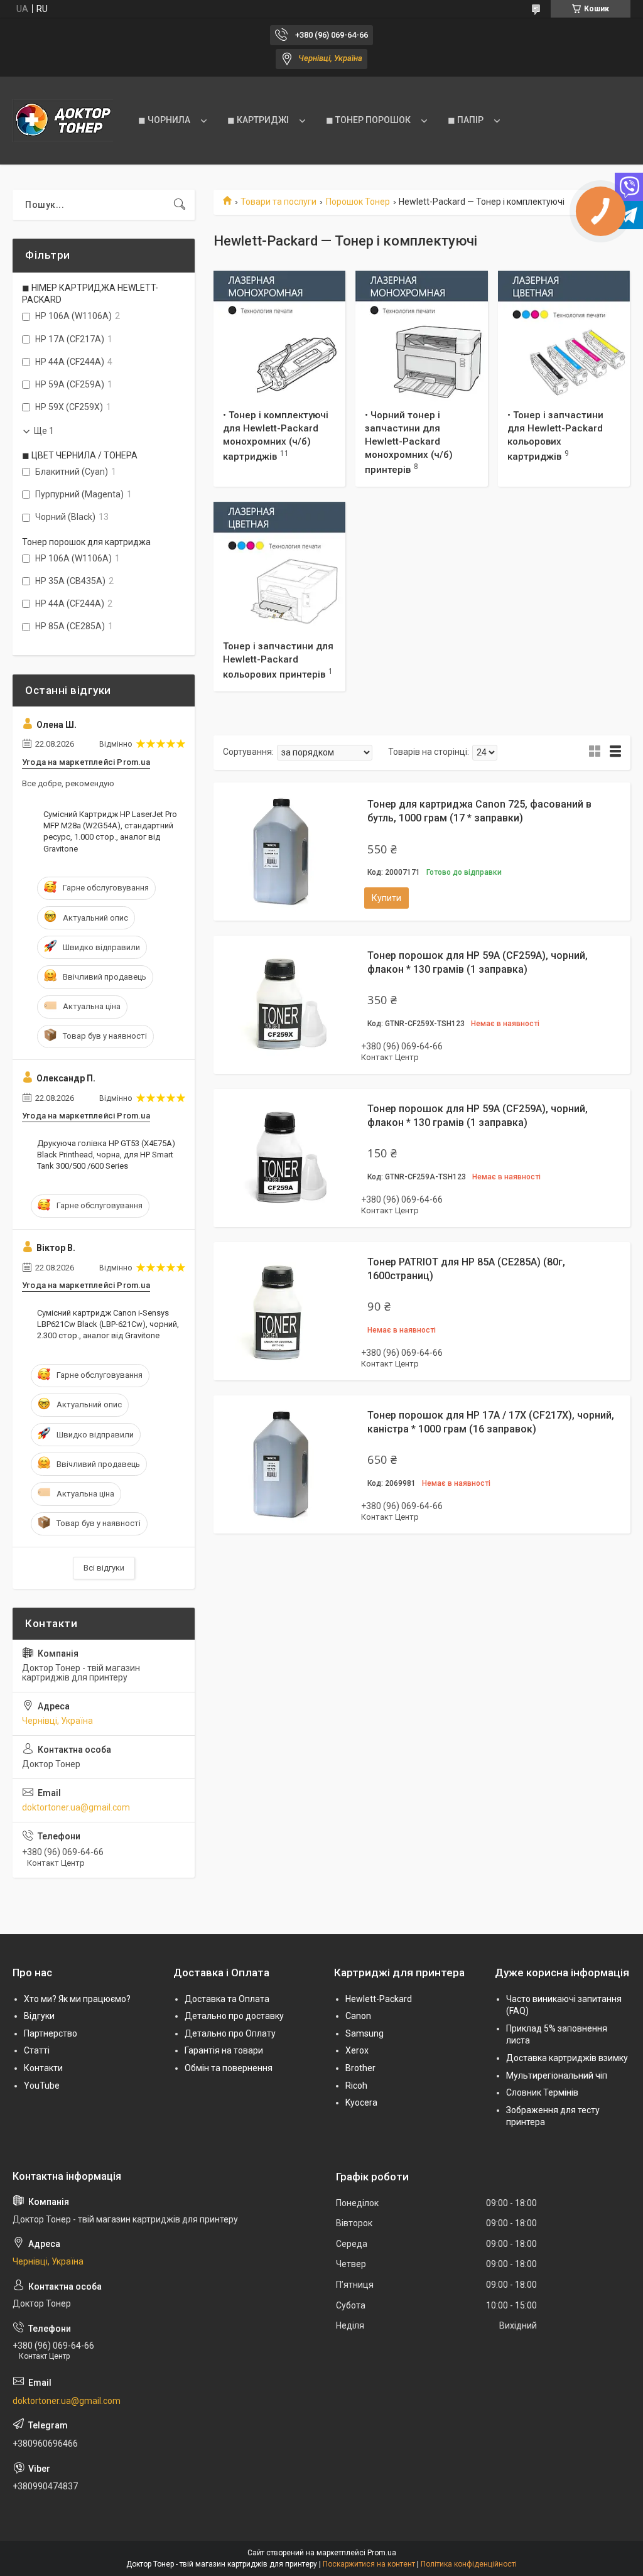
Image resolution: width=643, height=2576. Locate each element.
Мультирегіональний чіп (557, 2075)
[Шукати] (180, 205)
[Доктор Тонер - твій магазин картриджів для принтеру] (63, 121)
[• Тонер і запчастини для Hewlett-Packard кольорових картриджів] (564, 337)
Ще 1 (44, 431)
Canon (358, 2016)
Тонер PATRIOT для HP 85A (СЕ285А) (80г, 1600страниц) (466, 1269)
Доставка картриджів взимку (567, 2058)
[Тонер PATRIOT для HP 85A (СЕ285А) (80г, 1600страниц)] (283, 1311)
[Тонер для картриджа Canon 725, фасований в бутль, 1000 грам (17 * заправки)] (283, 852)
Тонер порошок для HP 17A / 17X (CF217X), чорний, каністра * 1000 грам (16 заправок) (491, 1422)
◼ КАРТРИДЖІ (258, 120)
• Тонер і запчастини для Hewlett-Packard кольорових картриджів (555, 436)
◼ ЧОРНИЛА (164, 120)
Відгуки (39, 2016)
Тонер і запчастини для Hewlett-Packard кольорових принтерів (278, 660)
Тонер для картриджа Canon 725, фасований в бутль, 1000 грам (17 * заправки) (479, 811)
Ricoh (356, 2086)
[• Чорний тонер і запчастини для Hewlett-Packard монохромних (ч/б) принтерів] (421, 337)
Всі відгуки (104, 1568)
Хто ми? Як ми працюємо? (77, 1999)
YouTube (42, 2086)
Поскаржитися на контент (369, 2564)
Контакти (43, 2068)
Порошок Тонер (358, 202)
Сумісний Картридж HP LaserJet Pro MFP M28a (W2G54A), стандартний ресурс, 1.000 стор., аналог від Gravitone (110, 831)
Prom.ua (382, 2553)
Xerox (357, 2050)
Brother (360, 2068)
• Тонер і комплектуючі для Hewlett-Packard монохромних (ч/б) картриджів (276, 436)
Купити (386, 898)
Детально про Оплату (230, 2033)
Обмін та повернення (229, 2068)
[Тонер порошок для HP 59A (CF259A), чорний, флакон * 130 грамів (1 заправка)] (283, 1005)
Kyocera (361, 2102)
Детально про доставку (234, 2016)
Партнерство (51, 2033)
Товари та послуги (278, 202)
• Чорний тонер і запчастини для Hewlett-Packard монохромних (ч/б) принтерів (409, 442)
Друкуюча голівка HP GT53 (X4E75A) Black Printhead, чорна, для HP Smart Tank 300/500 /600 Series (106, 1155)
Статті (37, 2050)
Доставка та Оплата (227, 1999)
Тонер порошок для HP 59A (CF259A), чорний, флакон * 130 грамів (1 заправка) (478, 962)
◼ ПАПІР (466, 120)
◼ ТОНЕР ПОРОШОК (368, 120)
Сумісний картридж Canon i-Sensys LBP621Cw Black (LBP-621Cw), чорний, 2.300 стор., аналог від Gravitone (108, 1324)
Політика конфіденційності (469, 2564)
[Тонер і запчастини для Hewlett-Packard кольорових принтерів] (279, 568)
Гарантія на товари (224, 2050)
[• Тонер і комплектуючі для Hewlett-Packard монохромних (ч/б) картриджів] (279, 337)
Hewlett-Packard (379, 1999)
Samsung (365, 2033)
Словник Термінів (542, 2092)
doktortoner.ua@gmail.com (76, 1807)
